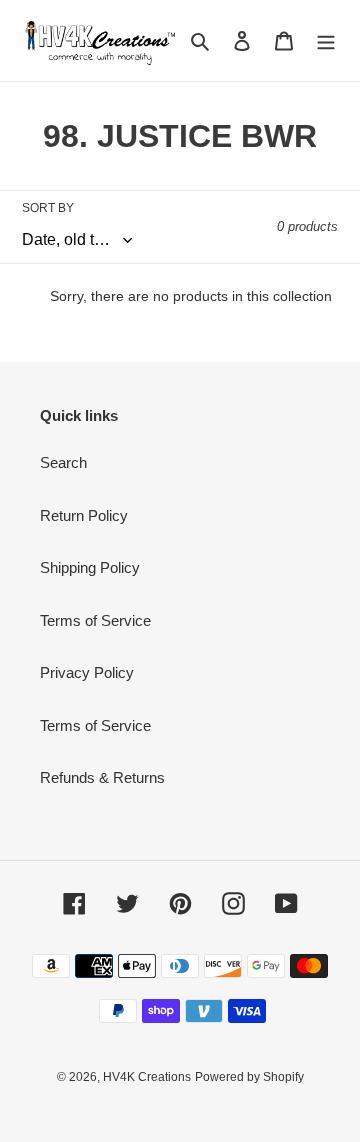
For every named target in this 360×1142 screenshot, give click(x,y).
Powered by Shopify (249, 1077)
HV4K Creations (147, 1077)
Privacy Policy (87, 672)
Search (63, 462)
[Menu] (326, 40)
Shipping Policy (90, 567)
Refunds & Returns (102, 777)
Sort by (48, 208)
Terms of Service (95, 620)
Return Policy (84, 515)
